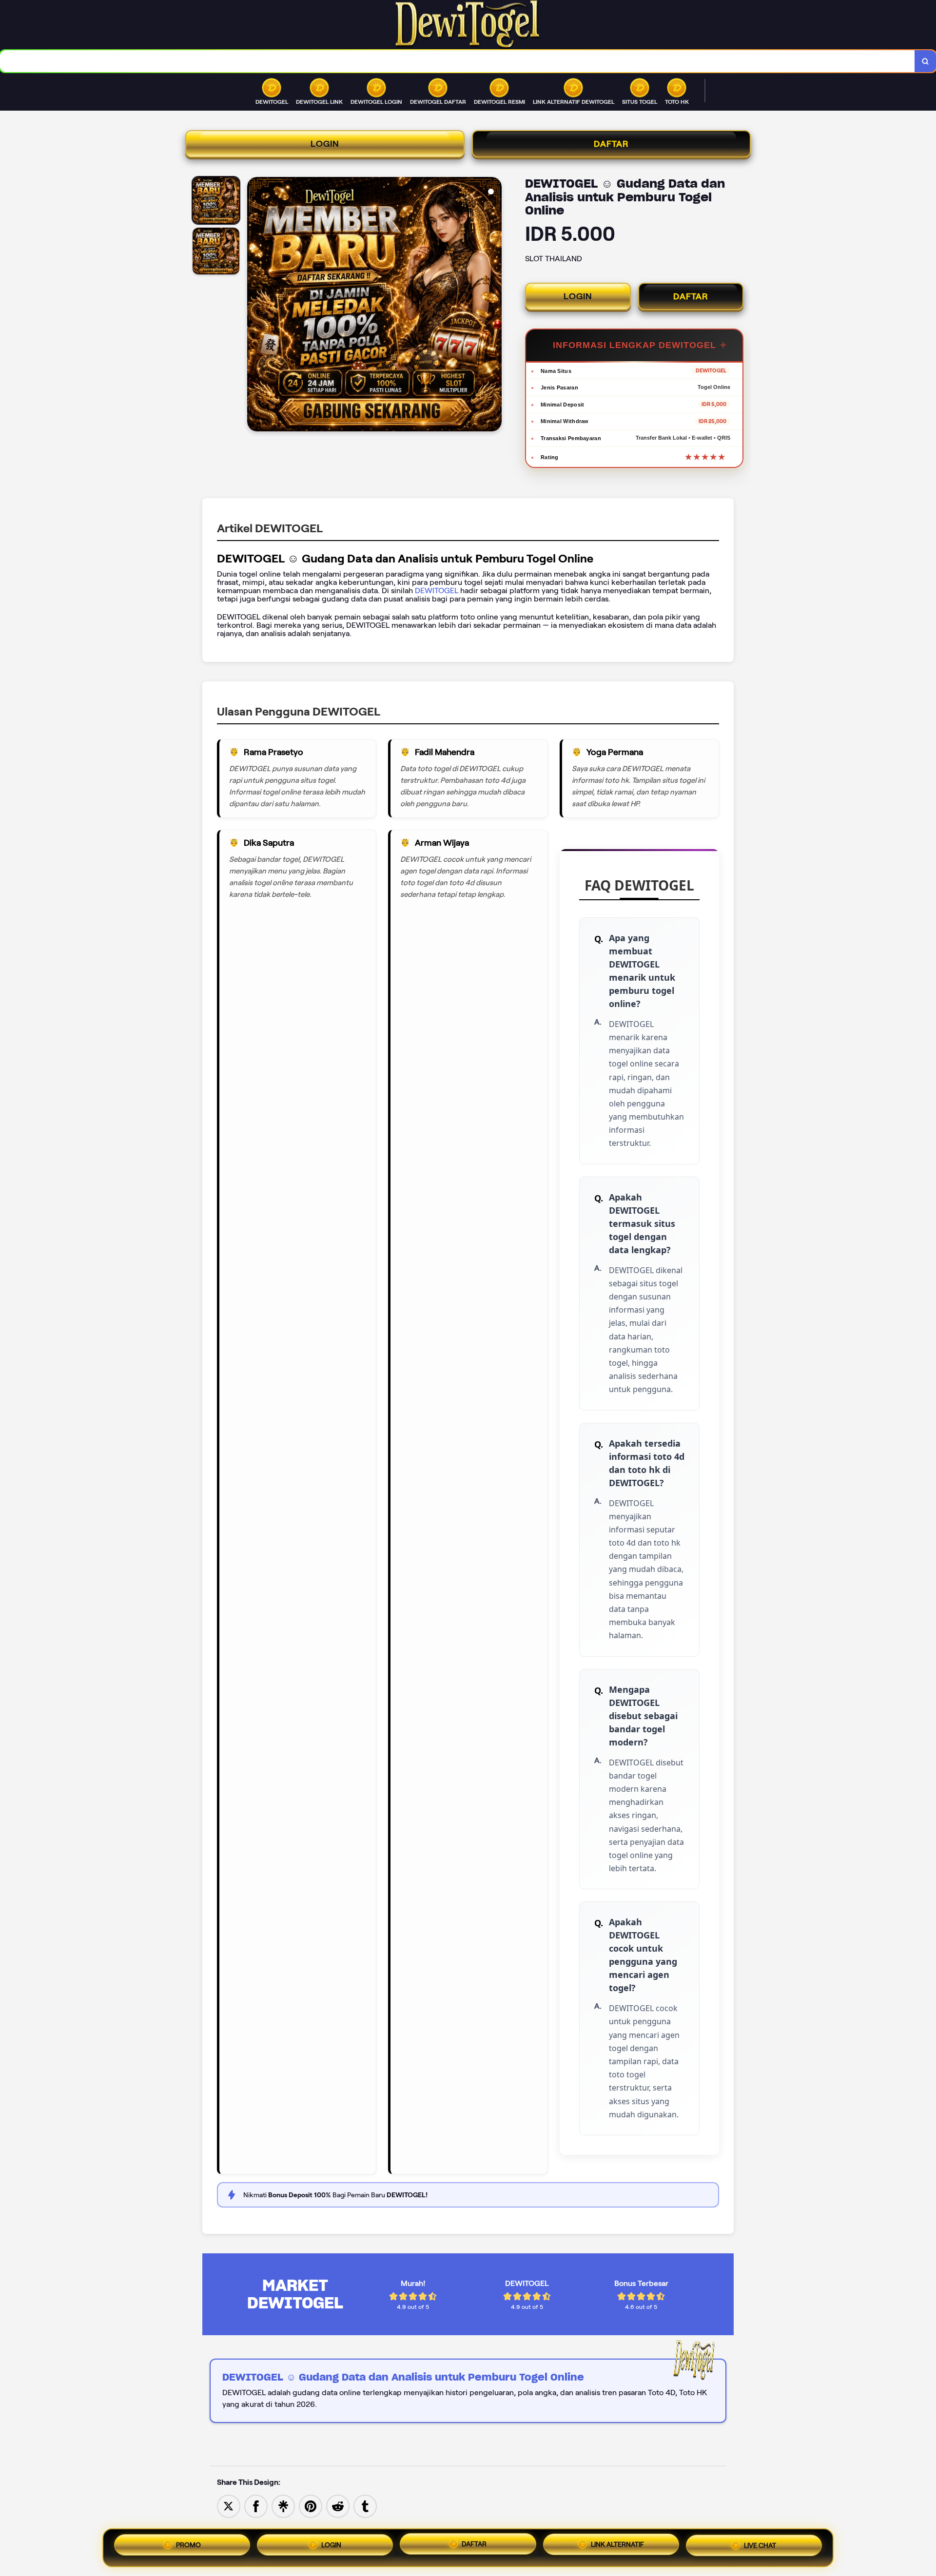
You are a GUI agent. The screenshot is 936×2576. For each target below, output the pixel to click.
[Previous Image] (255, 306)
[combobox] (458, 61)
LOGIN (325, 144)
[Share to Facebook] (256, 2506)
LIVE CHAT (760, 2547)
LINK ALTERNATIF (617, 2546)
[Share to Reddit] (338, 2506)
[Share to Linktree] (283, 2506)
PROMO (188, 2544)
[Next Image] (494, 306)
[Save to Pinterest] (311, 2506)
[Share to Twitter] (229, 2506)
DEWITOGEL (438, 591)
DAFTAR (611, 144)
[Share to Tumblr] (365, 2506)
